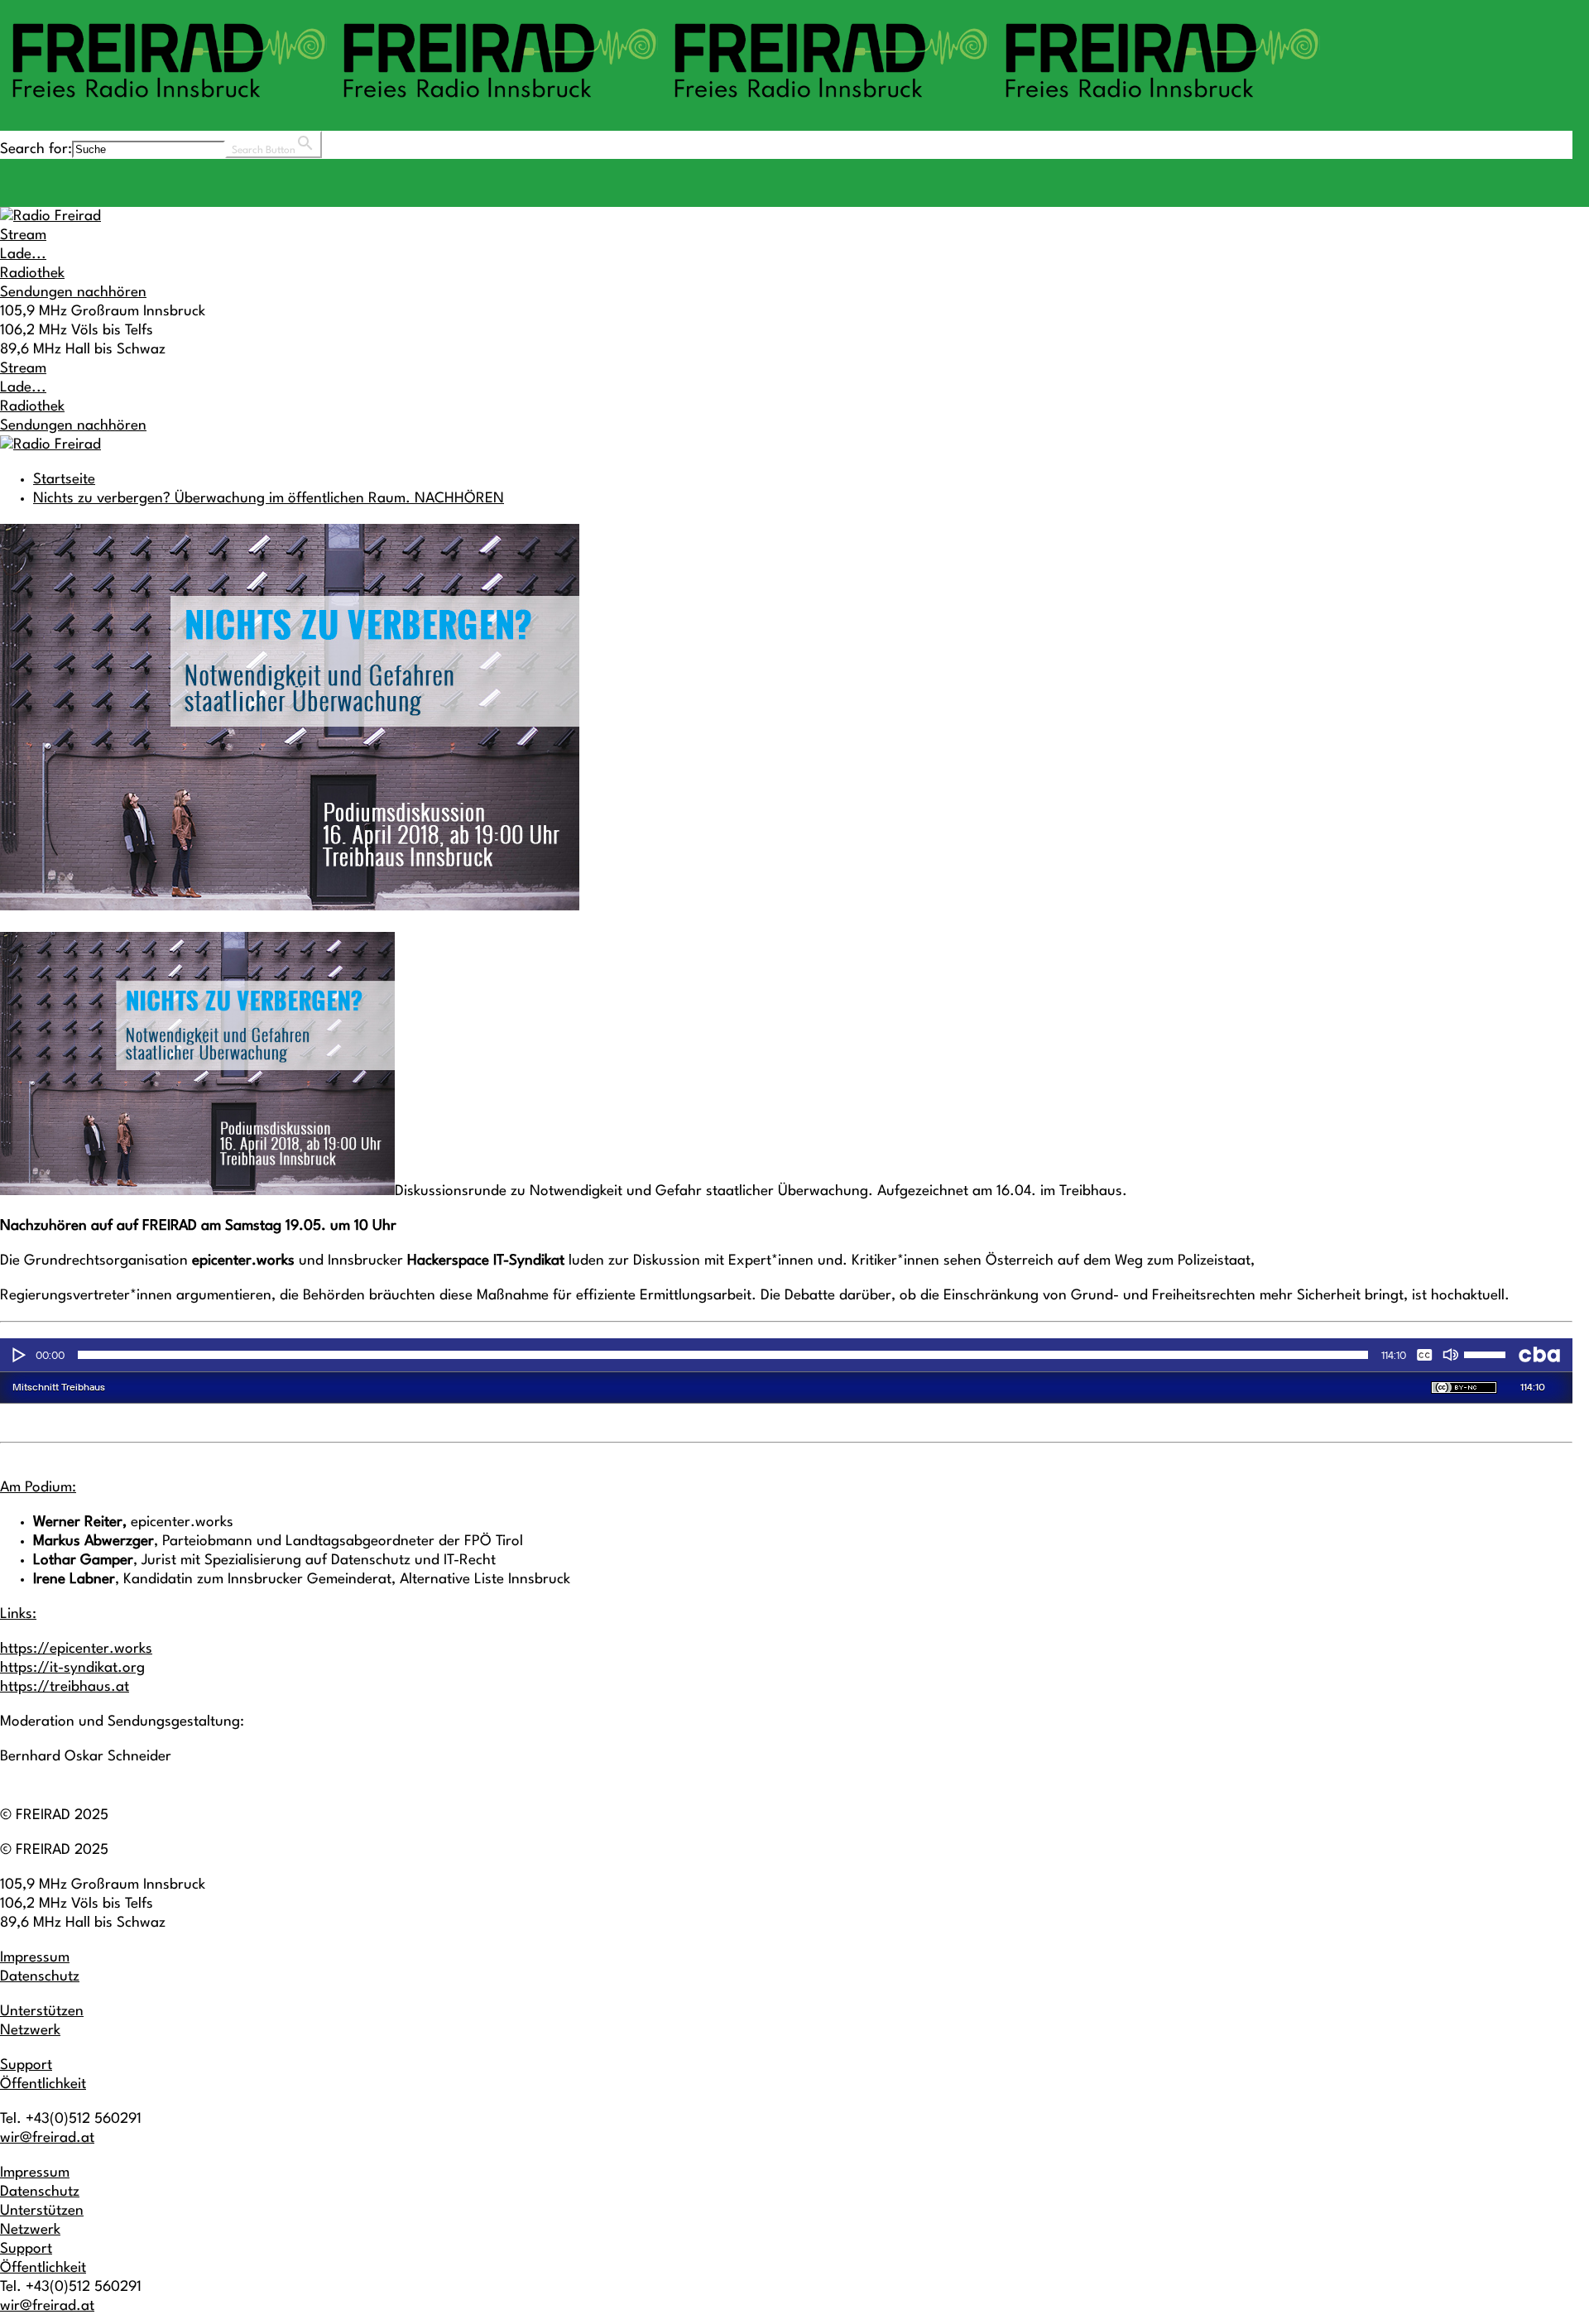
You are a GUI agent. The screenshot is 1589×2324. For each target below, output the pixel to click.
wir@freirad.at (47, 2138)
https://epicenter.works (76, 1649)
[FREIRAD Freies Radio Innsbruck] (662, 106)
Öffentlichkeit (43, 2084)
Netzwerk (30, 2031)
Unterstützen (42, 2012)
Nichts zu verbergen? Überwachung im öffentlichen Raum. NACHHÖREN (269, 499)
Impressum (35, 1958)
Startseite (64, 480)
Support (26, 2065)
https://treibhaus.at (65, 1687)
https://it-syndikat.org (72, 1668)
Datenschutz (40, 1977)
